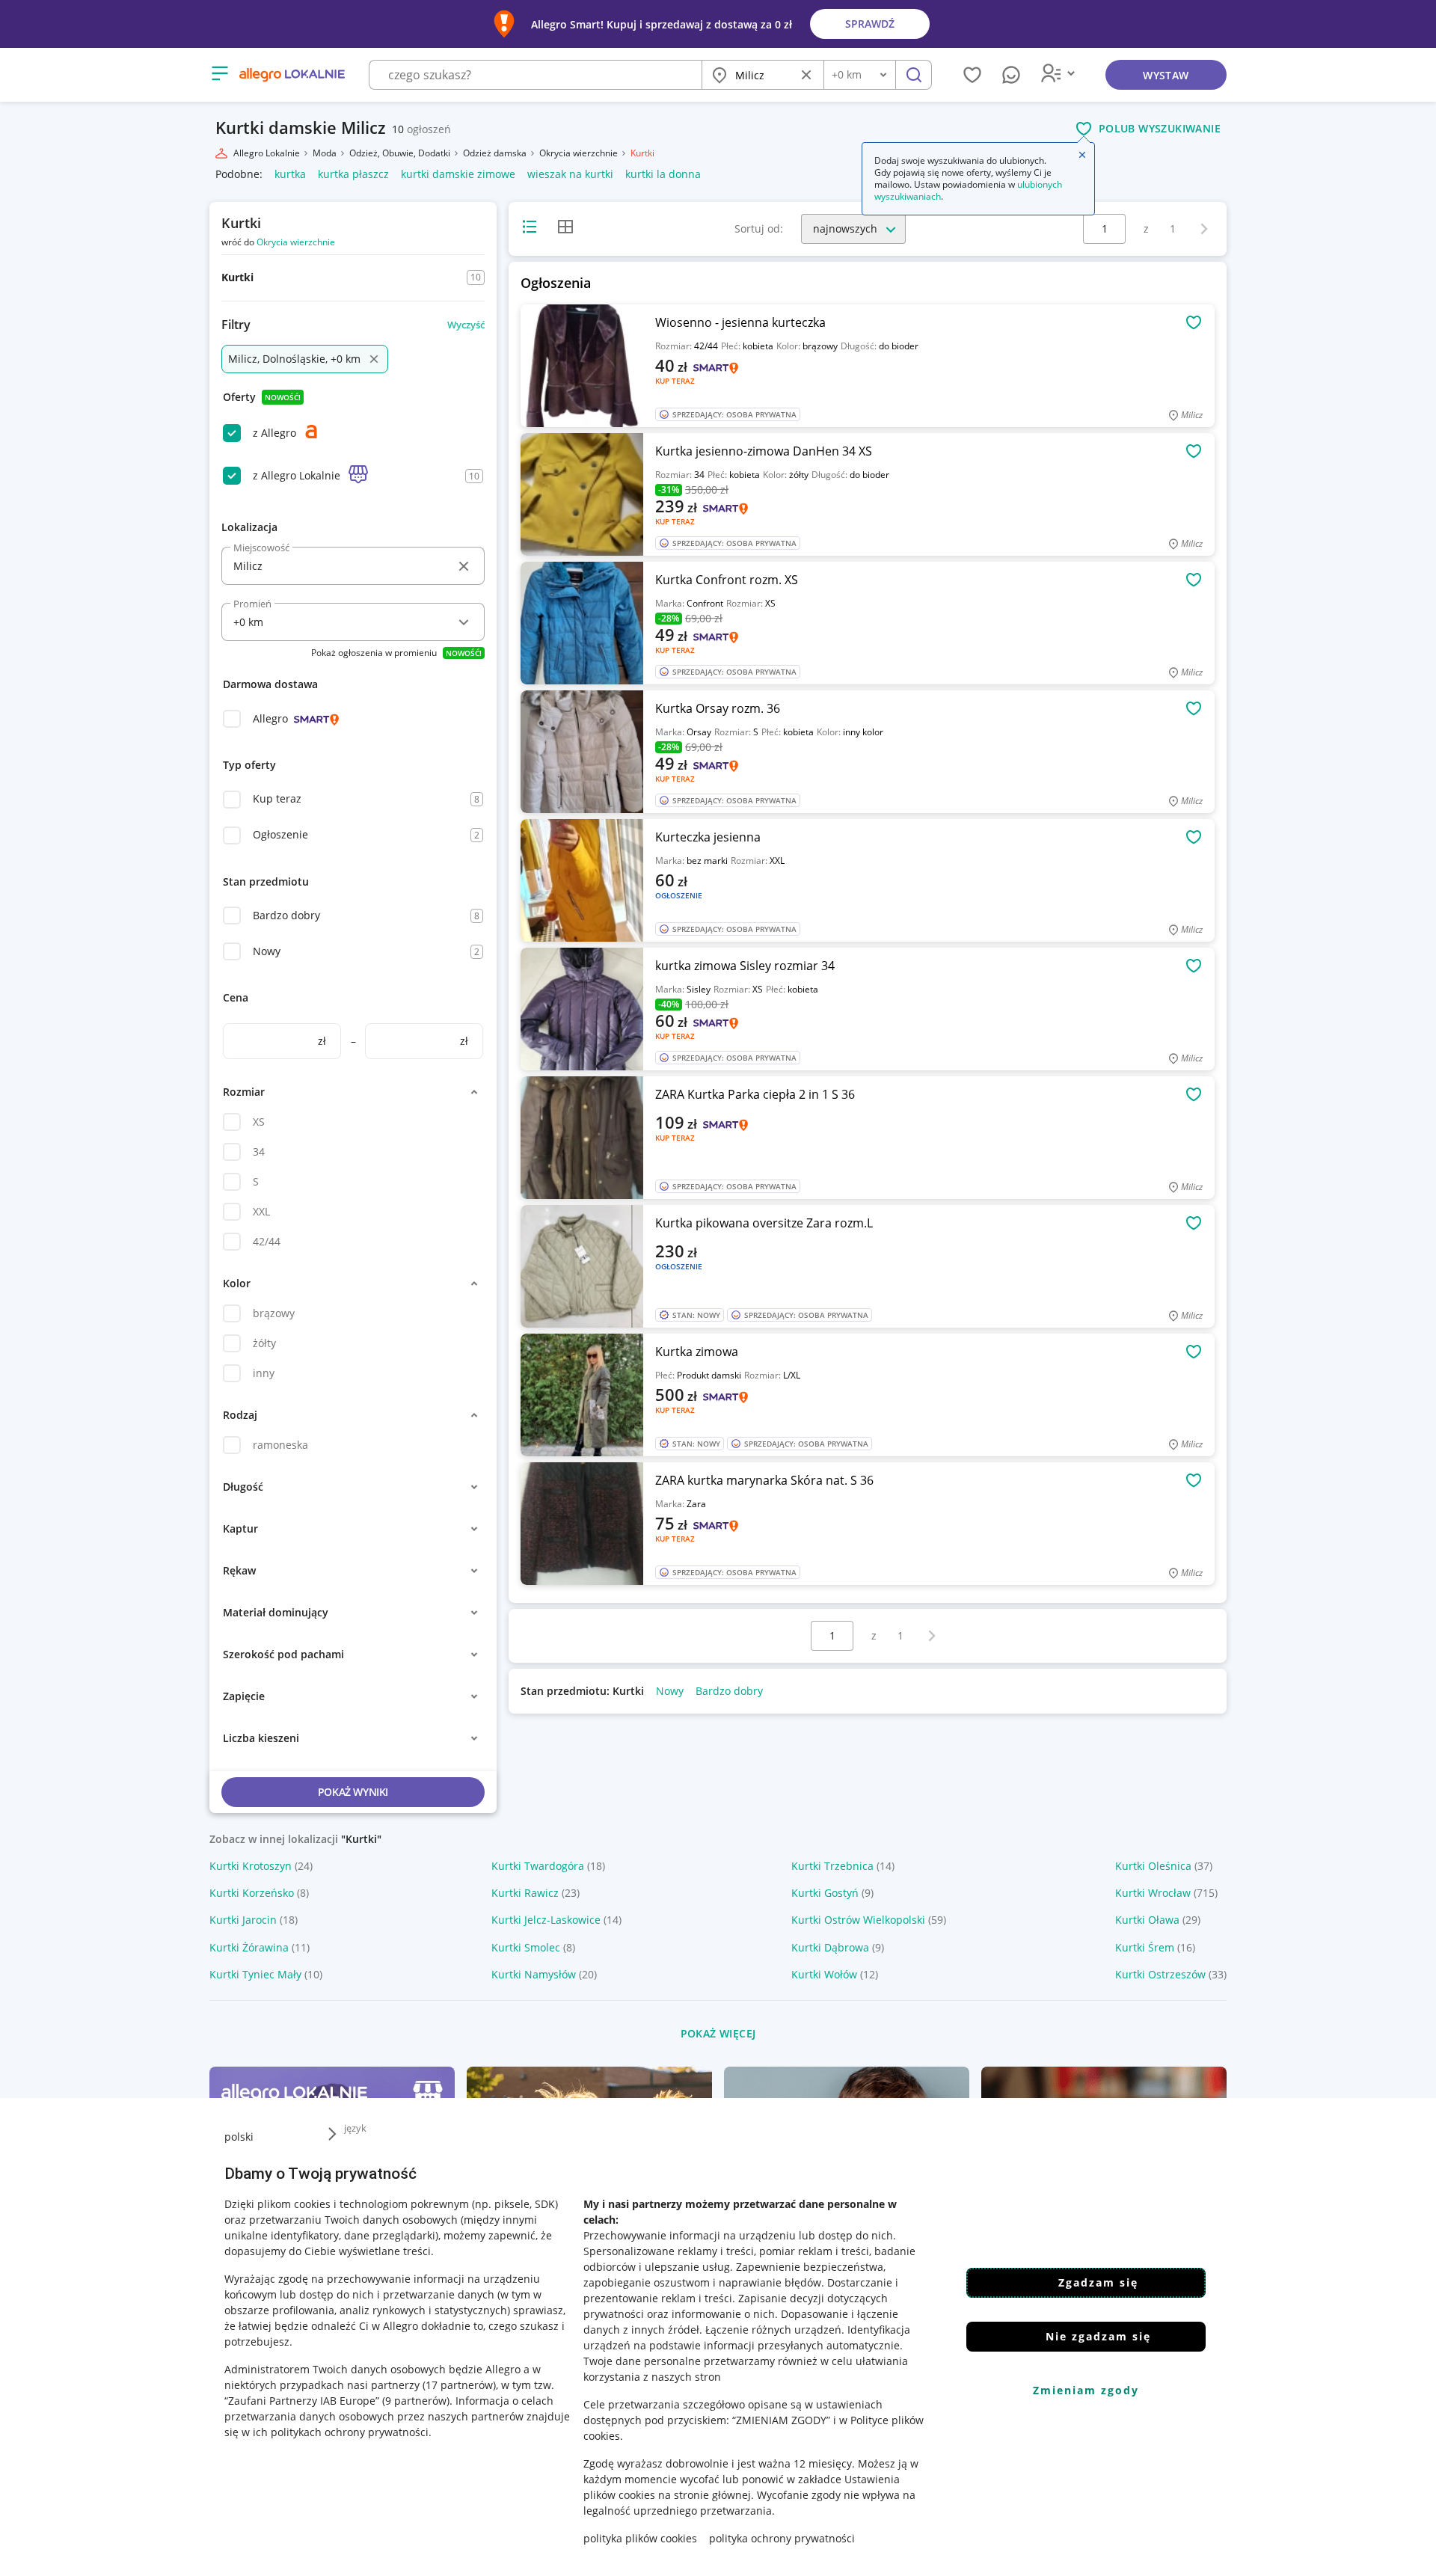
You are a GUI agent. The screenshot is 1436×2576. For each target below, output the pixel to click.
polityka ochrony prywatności (782, 2538)
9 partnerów (416, 2401)
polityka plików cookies (640, 2538)
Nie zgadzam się (1098, 2336)
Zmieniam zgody (1086, 2390)
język (355, 2128)
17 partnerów (459, 2385)
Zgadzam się (1098, 2282)
